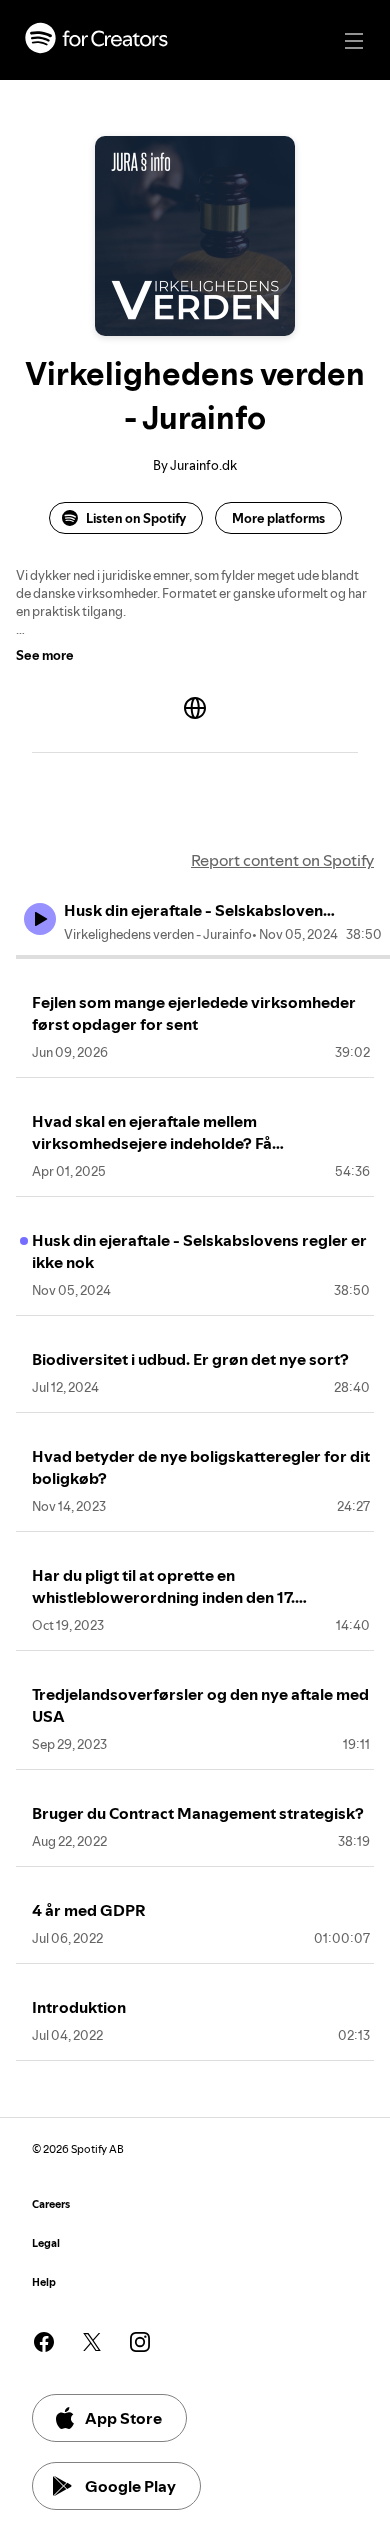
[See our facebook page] (44, 2342)
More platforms (278, 518)
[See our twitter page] (92, 2342)
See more (45, 655)
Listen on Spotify (136, 518)
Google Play (130, 2486)
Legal (46, 2243)
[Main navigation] (354, 41)
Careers (51, 2204)
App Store (123, 2418)
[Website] (195, 708)
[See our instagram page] (140, 2342)
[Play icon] (40, 919)
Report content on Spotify (282, 860)
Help (44, 2282)
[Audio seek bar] (203, 957)
